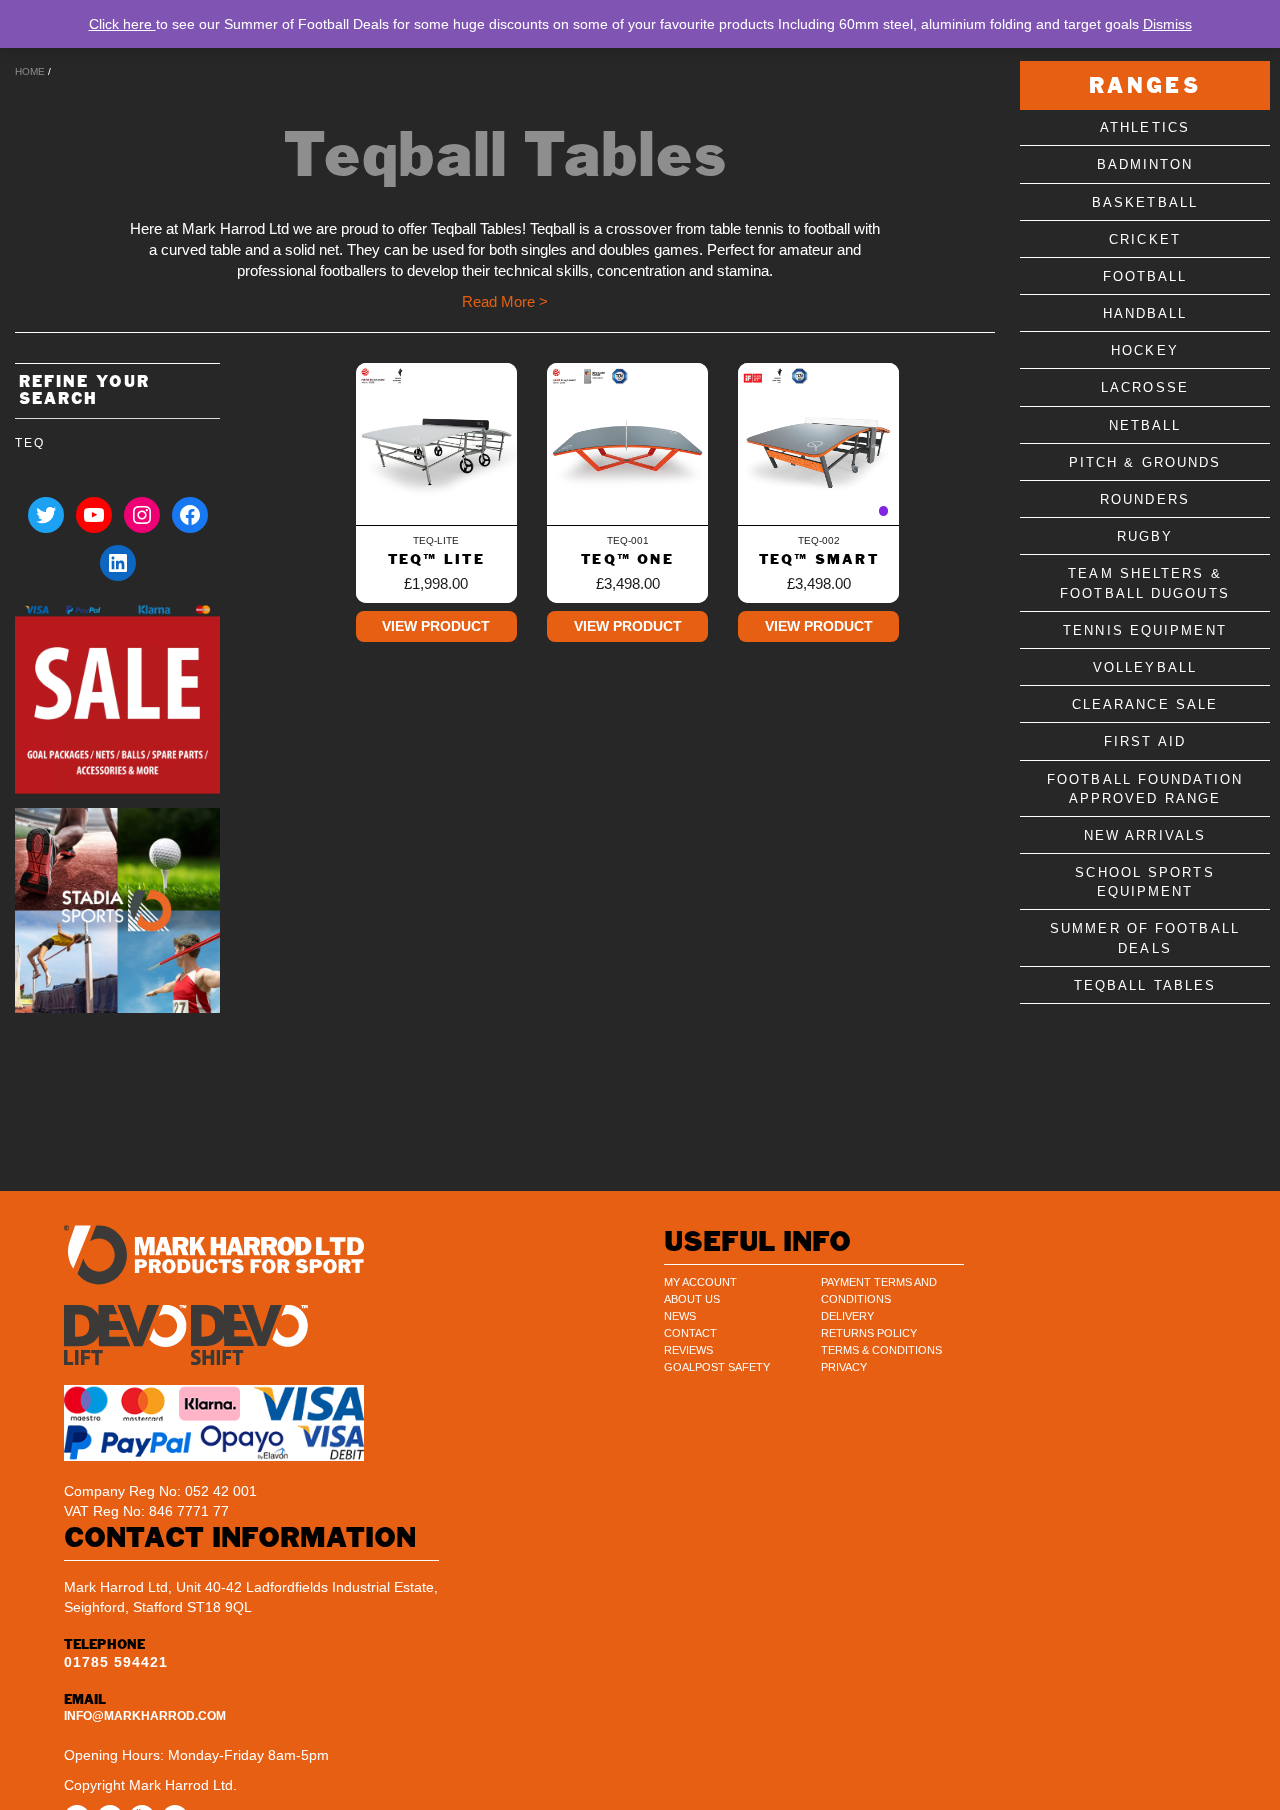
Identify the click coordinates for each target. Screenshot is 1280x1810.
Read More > (505, 301)
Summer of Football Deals (1145, 939)
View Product (436, 626)
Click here (122, 24)
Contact (690, 1333)
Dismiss (1167, 24)
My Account (700, 1282)
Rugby (1145, 536)
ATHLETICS (1145, 127)
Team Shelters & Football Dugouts (1145, 584)
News (680, 1316)
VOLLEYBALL (1145, 667)
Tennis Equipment (1145, 630)
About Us (692, 1299)
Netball (1145, 425)
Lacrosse (1145, 388)
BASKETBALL (1145, 202)
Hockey (1145, 351)
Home (30, 71)
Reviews (688, 1350)
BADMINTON (1145, 165)
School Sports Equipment (1144, 882)
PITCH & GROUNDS (1145, 462)
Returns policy (869, 1333)
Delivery (847, 1316)
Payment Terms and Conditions (879, 1290)
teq (29, 443)
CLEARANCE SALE (1145, 704)
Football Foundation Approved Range (1145, 789)
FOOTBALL (1145, 276)
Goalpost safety (717, 1367)
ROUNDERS (1145, 499)
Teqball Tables (1145, 985)
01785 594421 (116, 1662)
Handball (1145, 313)
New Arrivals (1145, 835)
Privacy (844, 1367)
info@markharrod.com (145, 1716)
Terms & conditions (881, 1350)
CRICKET (1145, 239)
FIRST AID (1145, 742)
